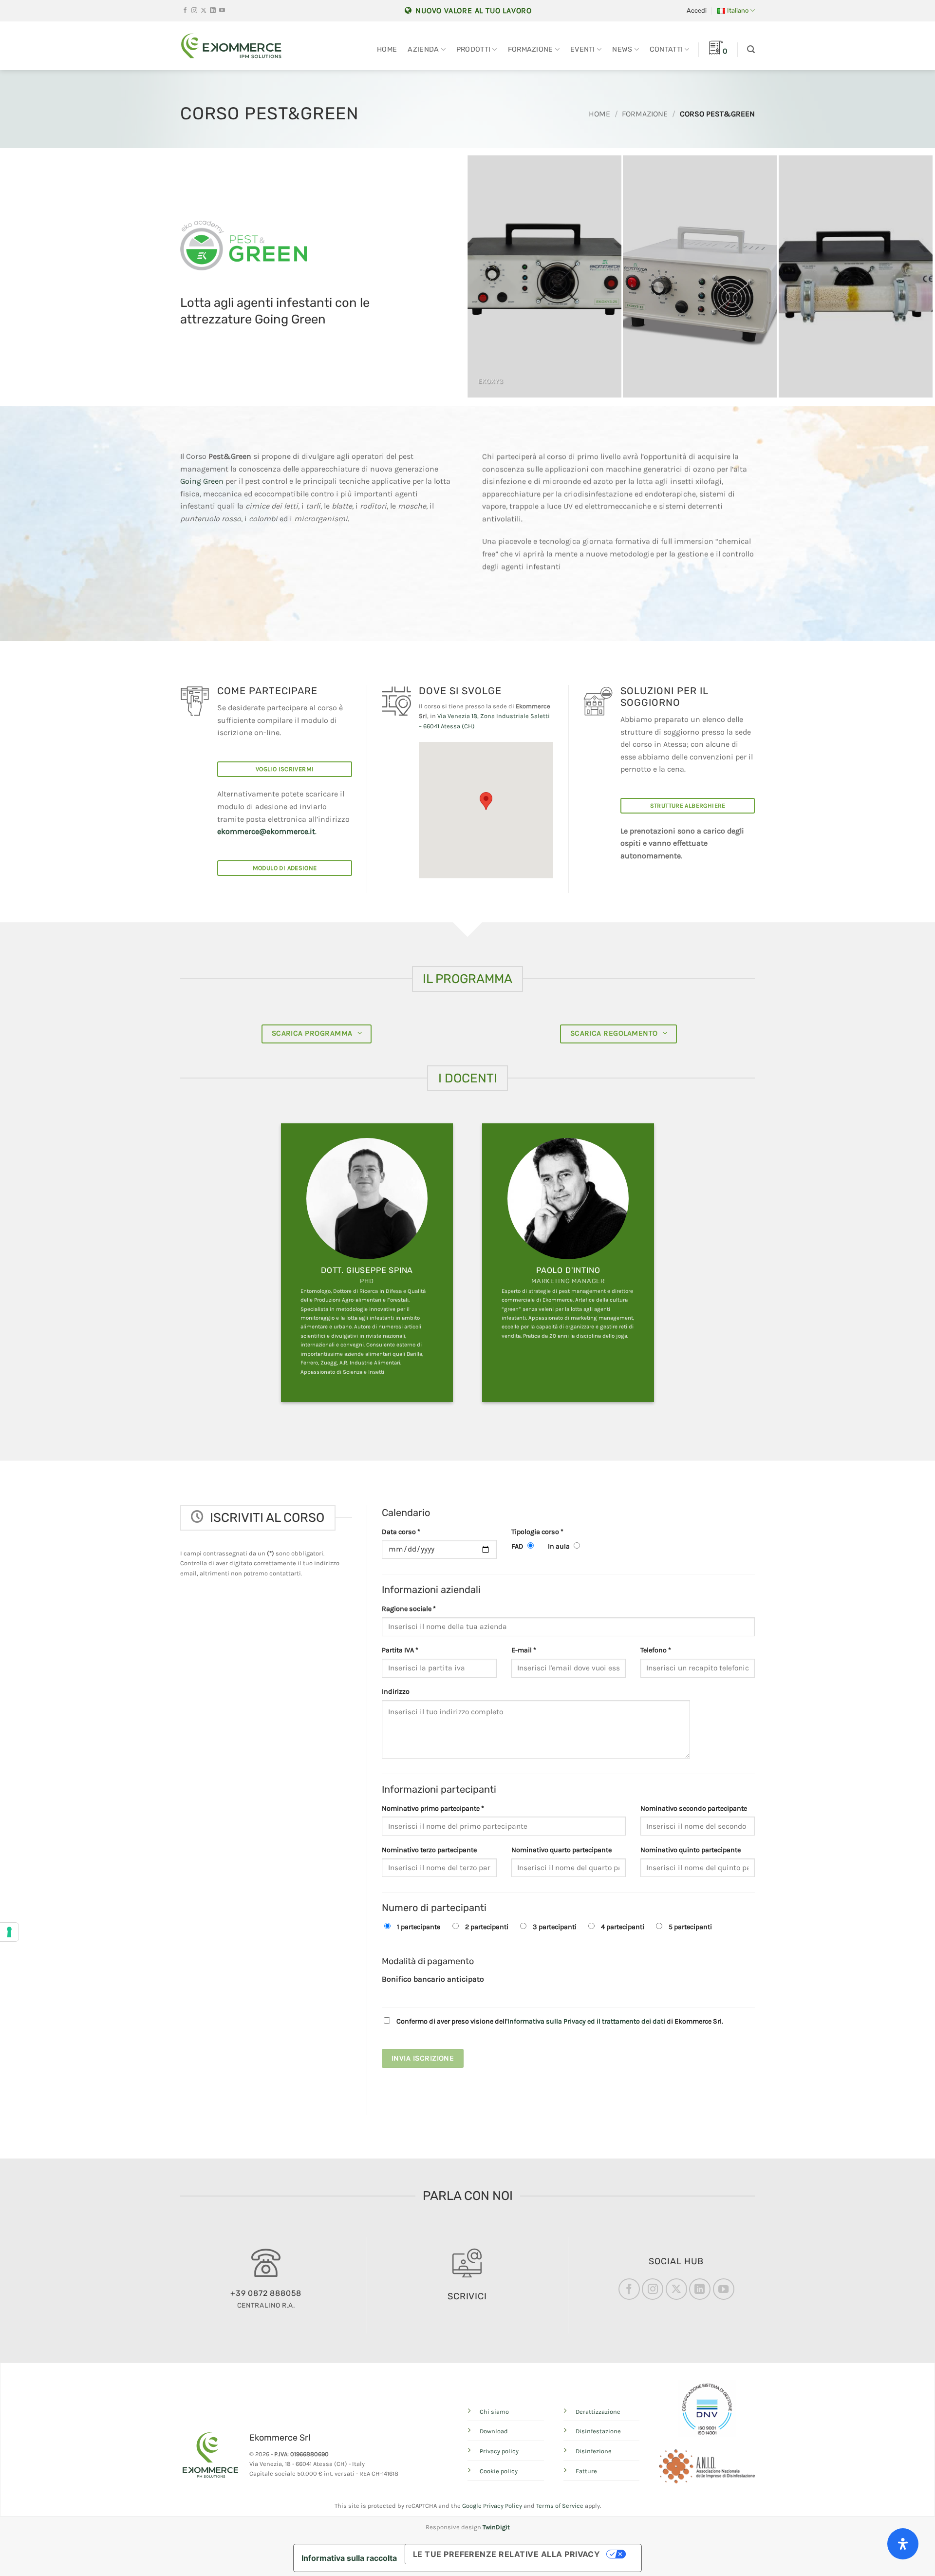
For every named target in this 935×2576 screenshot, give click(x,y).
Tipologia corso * (537, 1532)
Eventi (583, 49)
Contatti (666, 49)
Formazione (531, 49)
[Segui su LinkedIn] (213, 11)
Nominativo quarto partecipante (561, 1850)
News (622, 49)
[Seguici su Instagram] (194, 11)
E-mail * (524, 1650)
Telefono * (656, 1650)
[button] (697, 11)
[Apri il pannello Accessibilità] (903, 2544)
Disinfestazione (598, 2431)
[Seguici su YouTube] (222, 11)
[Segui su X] (204, 11)
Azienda (423, 49)
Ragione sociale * (409, 1609)
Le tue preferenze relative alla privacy (507, 2554)
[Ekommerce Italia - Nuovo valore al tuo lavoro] (231, 46)
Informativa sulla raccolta (349, 2558)
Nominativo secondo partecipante (694, 1809)
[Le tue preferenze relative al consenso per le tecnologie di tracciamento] (9, 1932)
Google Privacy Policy (492, 2506)
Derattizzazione (598, 2412)
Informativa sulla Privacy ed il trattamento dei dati (586, 2021)
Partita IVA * (400, 1650)
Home (387, 49)
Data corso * (401, 1532)
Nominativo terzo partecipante (429, 1850)
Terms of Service (560, 2506)
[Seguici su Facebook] (185, 11)
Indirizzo (396, 1692)
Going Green (202, 481)
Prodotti (473, 49)
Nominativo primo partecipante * (433, 1809)
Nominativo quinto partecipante (691, 1850)
